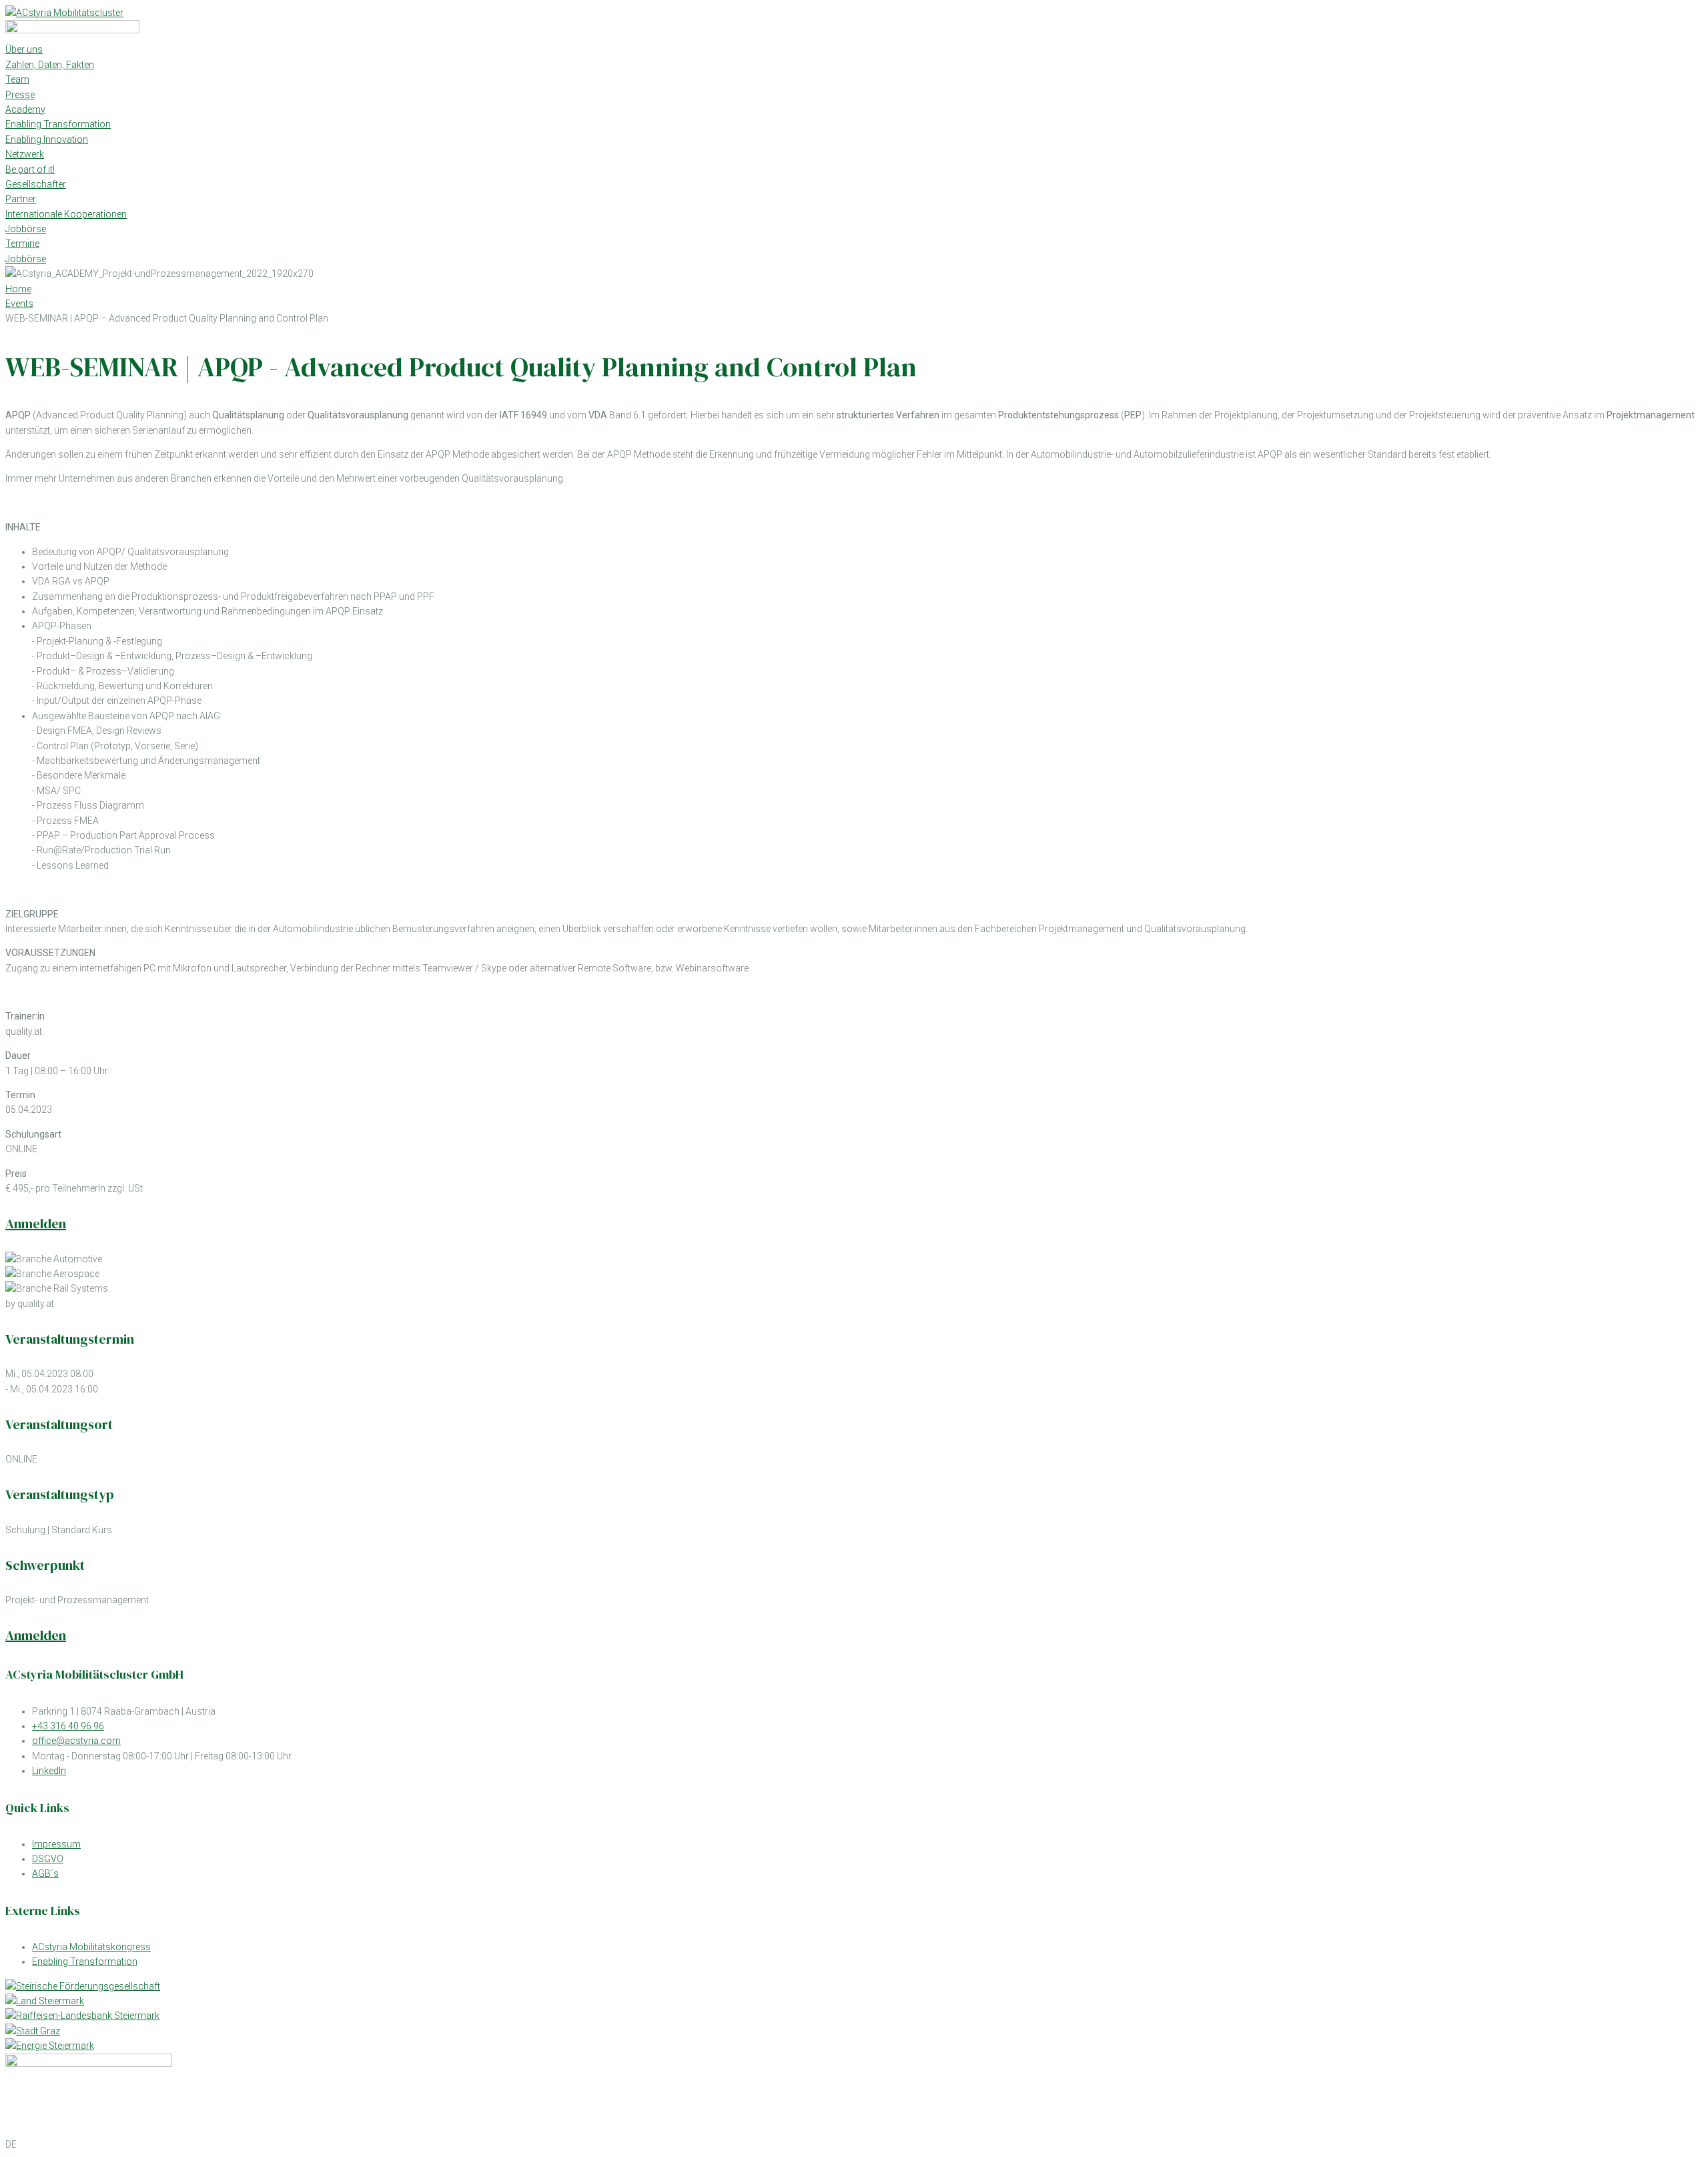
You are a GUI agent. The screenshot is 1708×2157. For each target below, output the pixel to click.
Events (19, 304)
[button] (854, 2144)
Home (18, 289)
